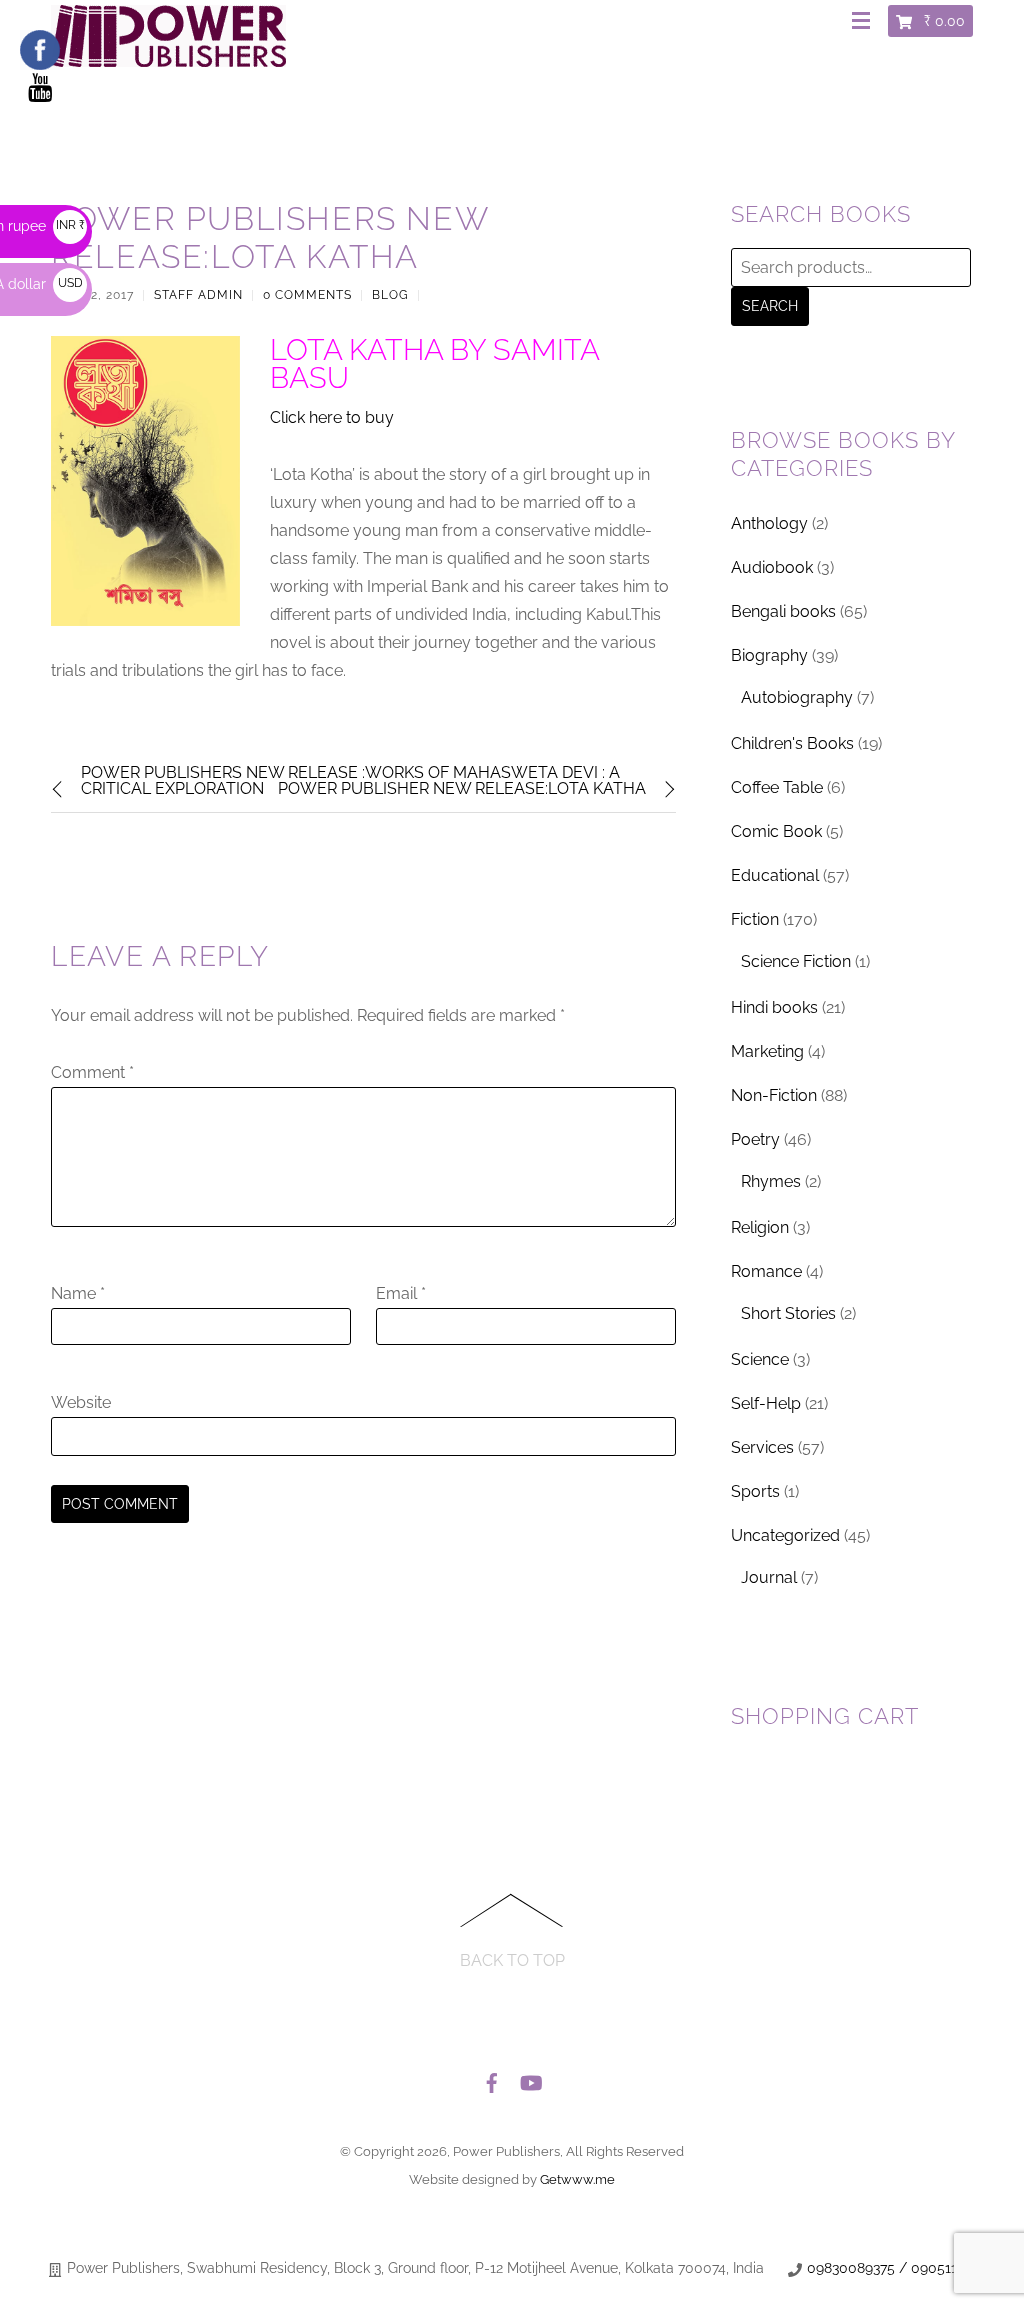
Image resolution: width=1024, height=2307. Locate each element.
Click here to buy (332, 417)
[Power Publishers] (168, 59)
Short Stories (788, 1313)
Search (770, 306)
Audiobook (772, 567)
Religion (760, 1227)
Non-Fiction (774, 1095)
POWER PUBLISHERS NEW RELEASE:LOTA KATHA (269, 237)
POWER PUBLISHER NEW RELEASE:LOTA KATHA (462, 788)
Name (78, 1293)
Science (760, 1359)
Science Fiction (796, 961)
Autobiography (797, 697)
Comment (92, 1072)
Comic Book (776, 831)
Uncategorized (785, 1535)
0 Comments (307, 295)
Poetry (755, 1139)
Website (81, 1402)
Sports (755, 1491)
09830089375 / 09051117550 (901, 2268)
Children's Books (792, 743)
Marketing (767, 1051)
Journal (769, 1577)
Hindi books (774, 1007)
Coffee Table (777, 787)
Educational (775, 875)
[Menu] (865, 22)
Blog (390, 295)
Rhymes (771, 1181)
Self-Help (766, 1403)
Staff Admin (198, 295)
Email (401, 1293)
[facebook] (492, 2077)
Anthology (769, 523)
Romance (766, 1271)
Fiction (755, 919)
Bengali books (783, 611)
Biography (769, 655)
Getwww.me (577, 2179)
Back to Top (512, 1960)
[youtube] (530, 2077)
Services (762, 1447)
